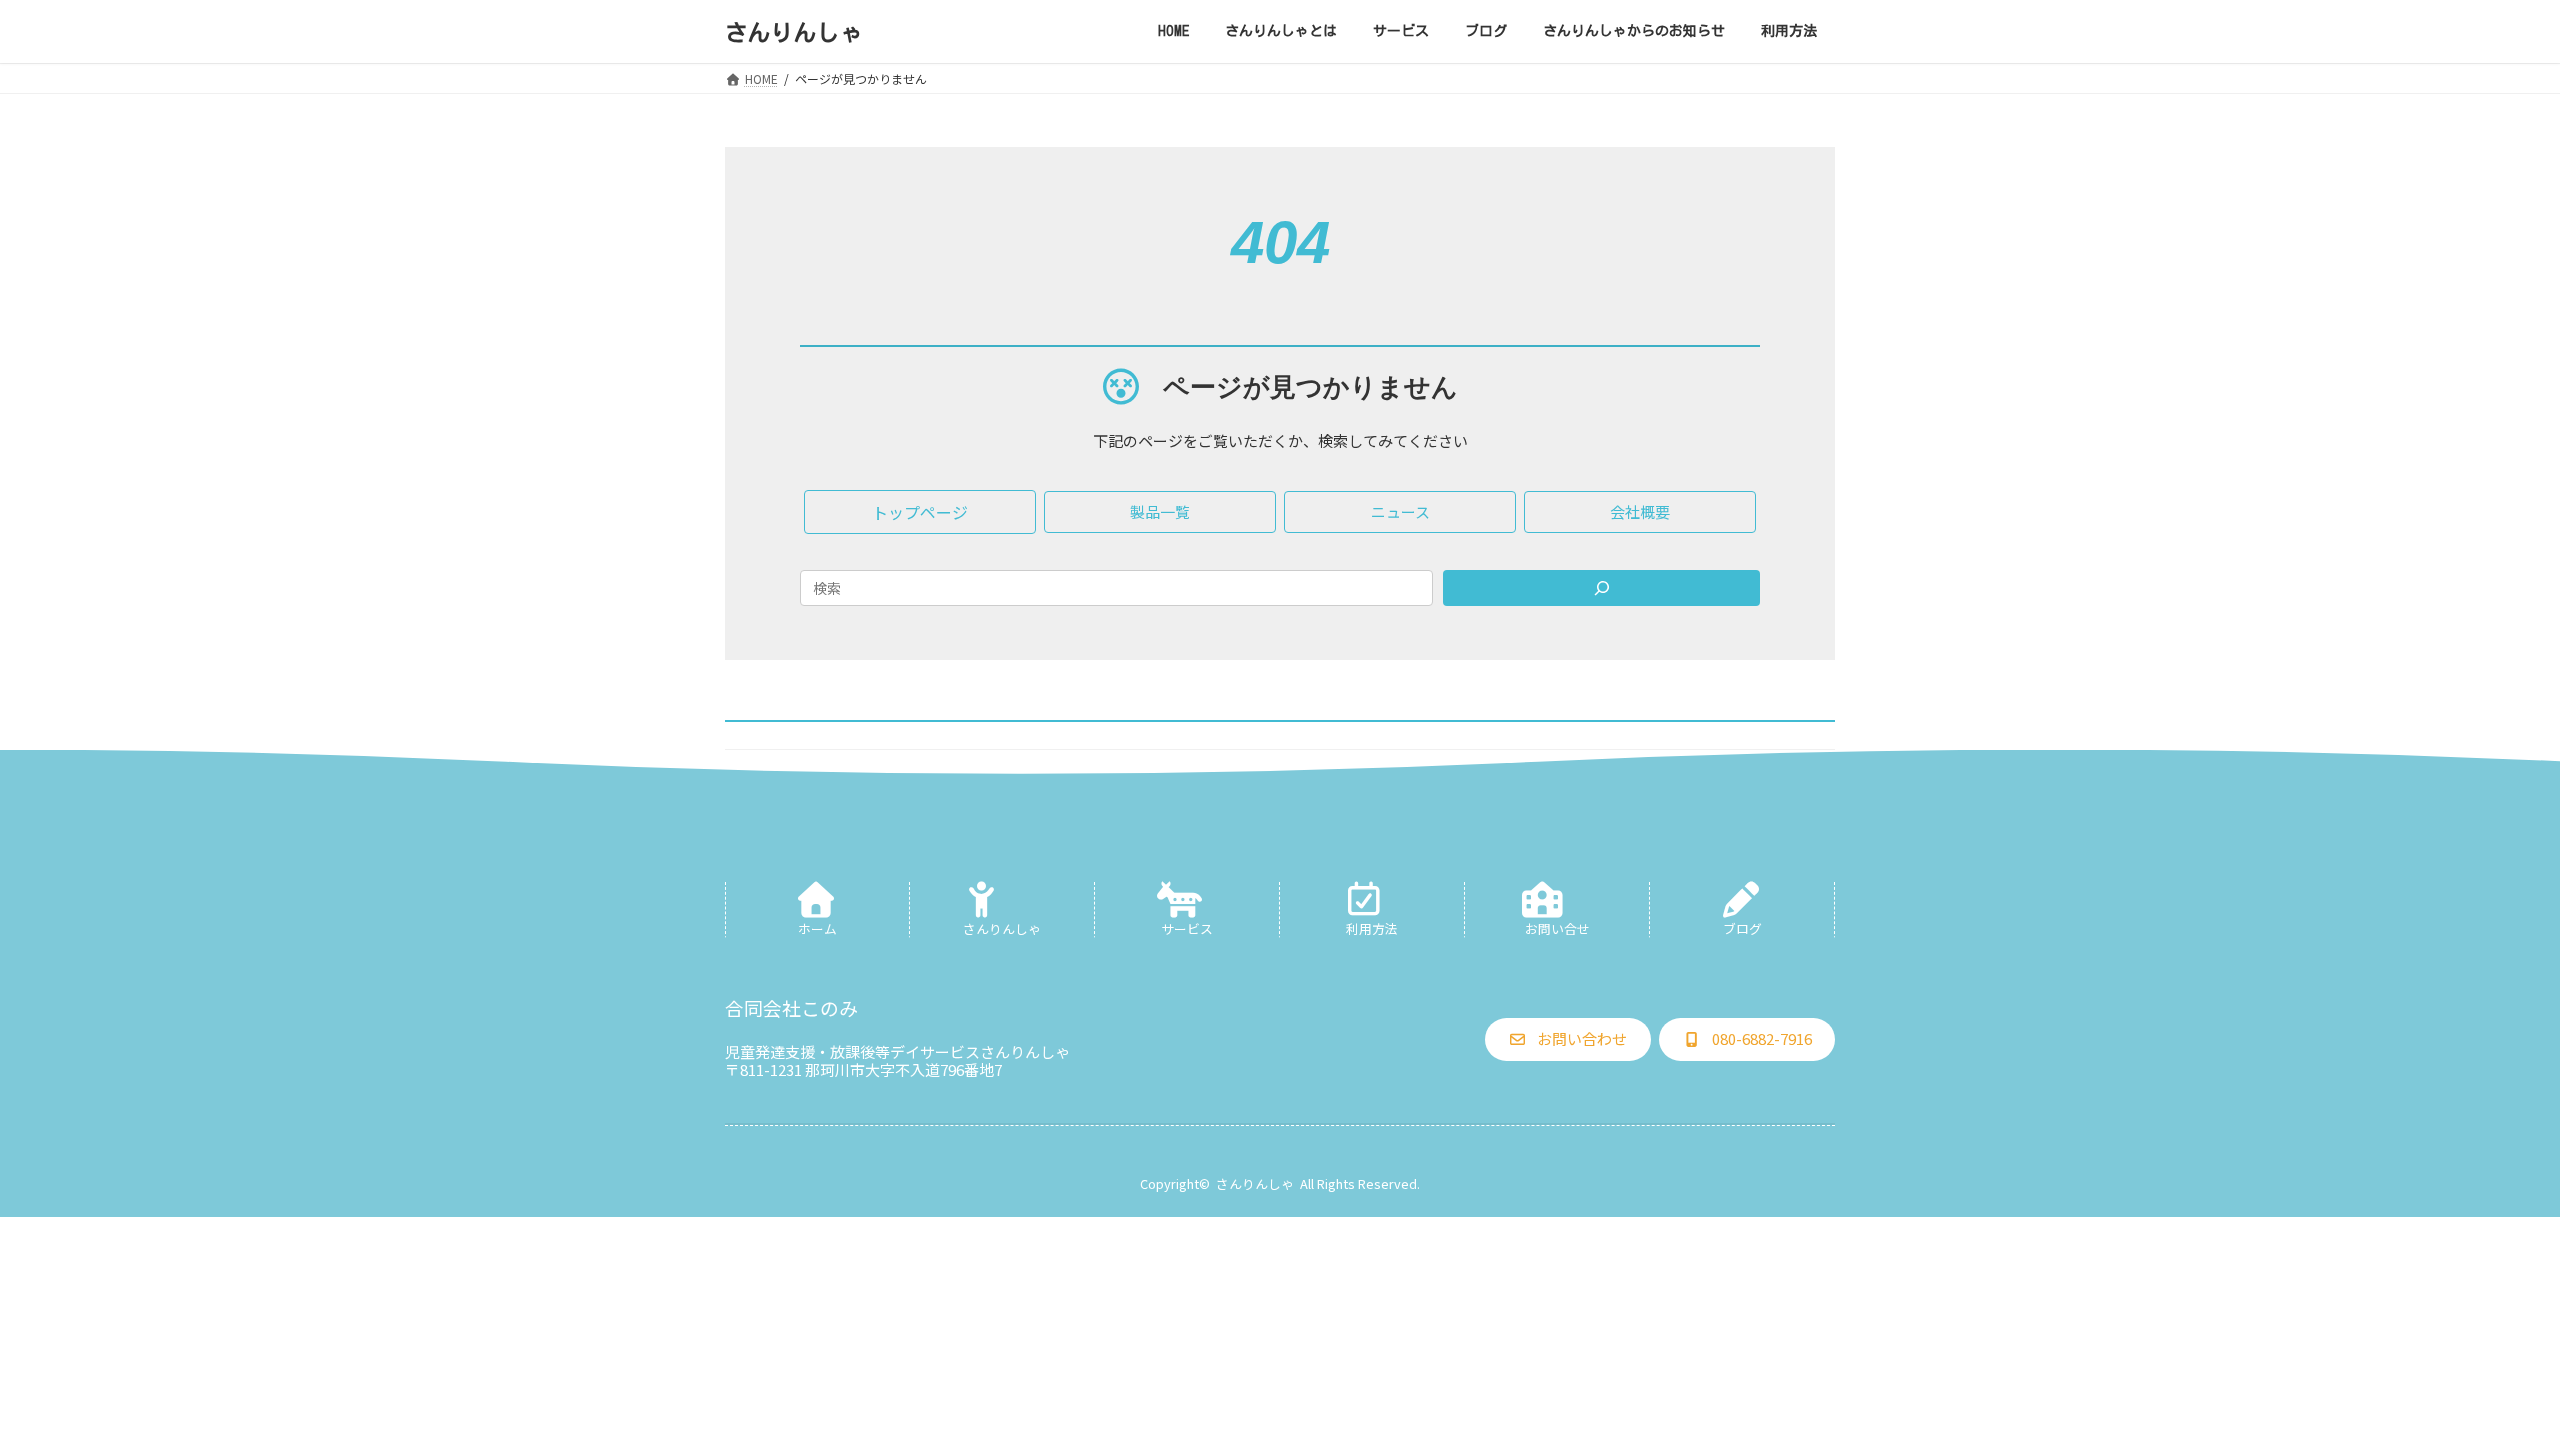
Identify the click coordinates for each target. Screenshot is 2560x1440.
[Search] (1601, 588)
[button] (920, 512)
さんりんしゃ (1255, 1183)
